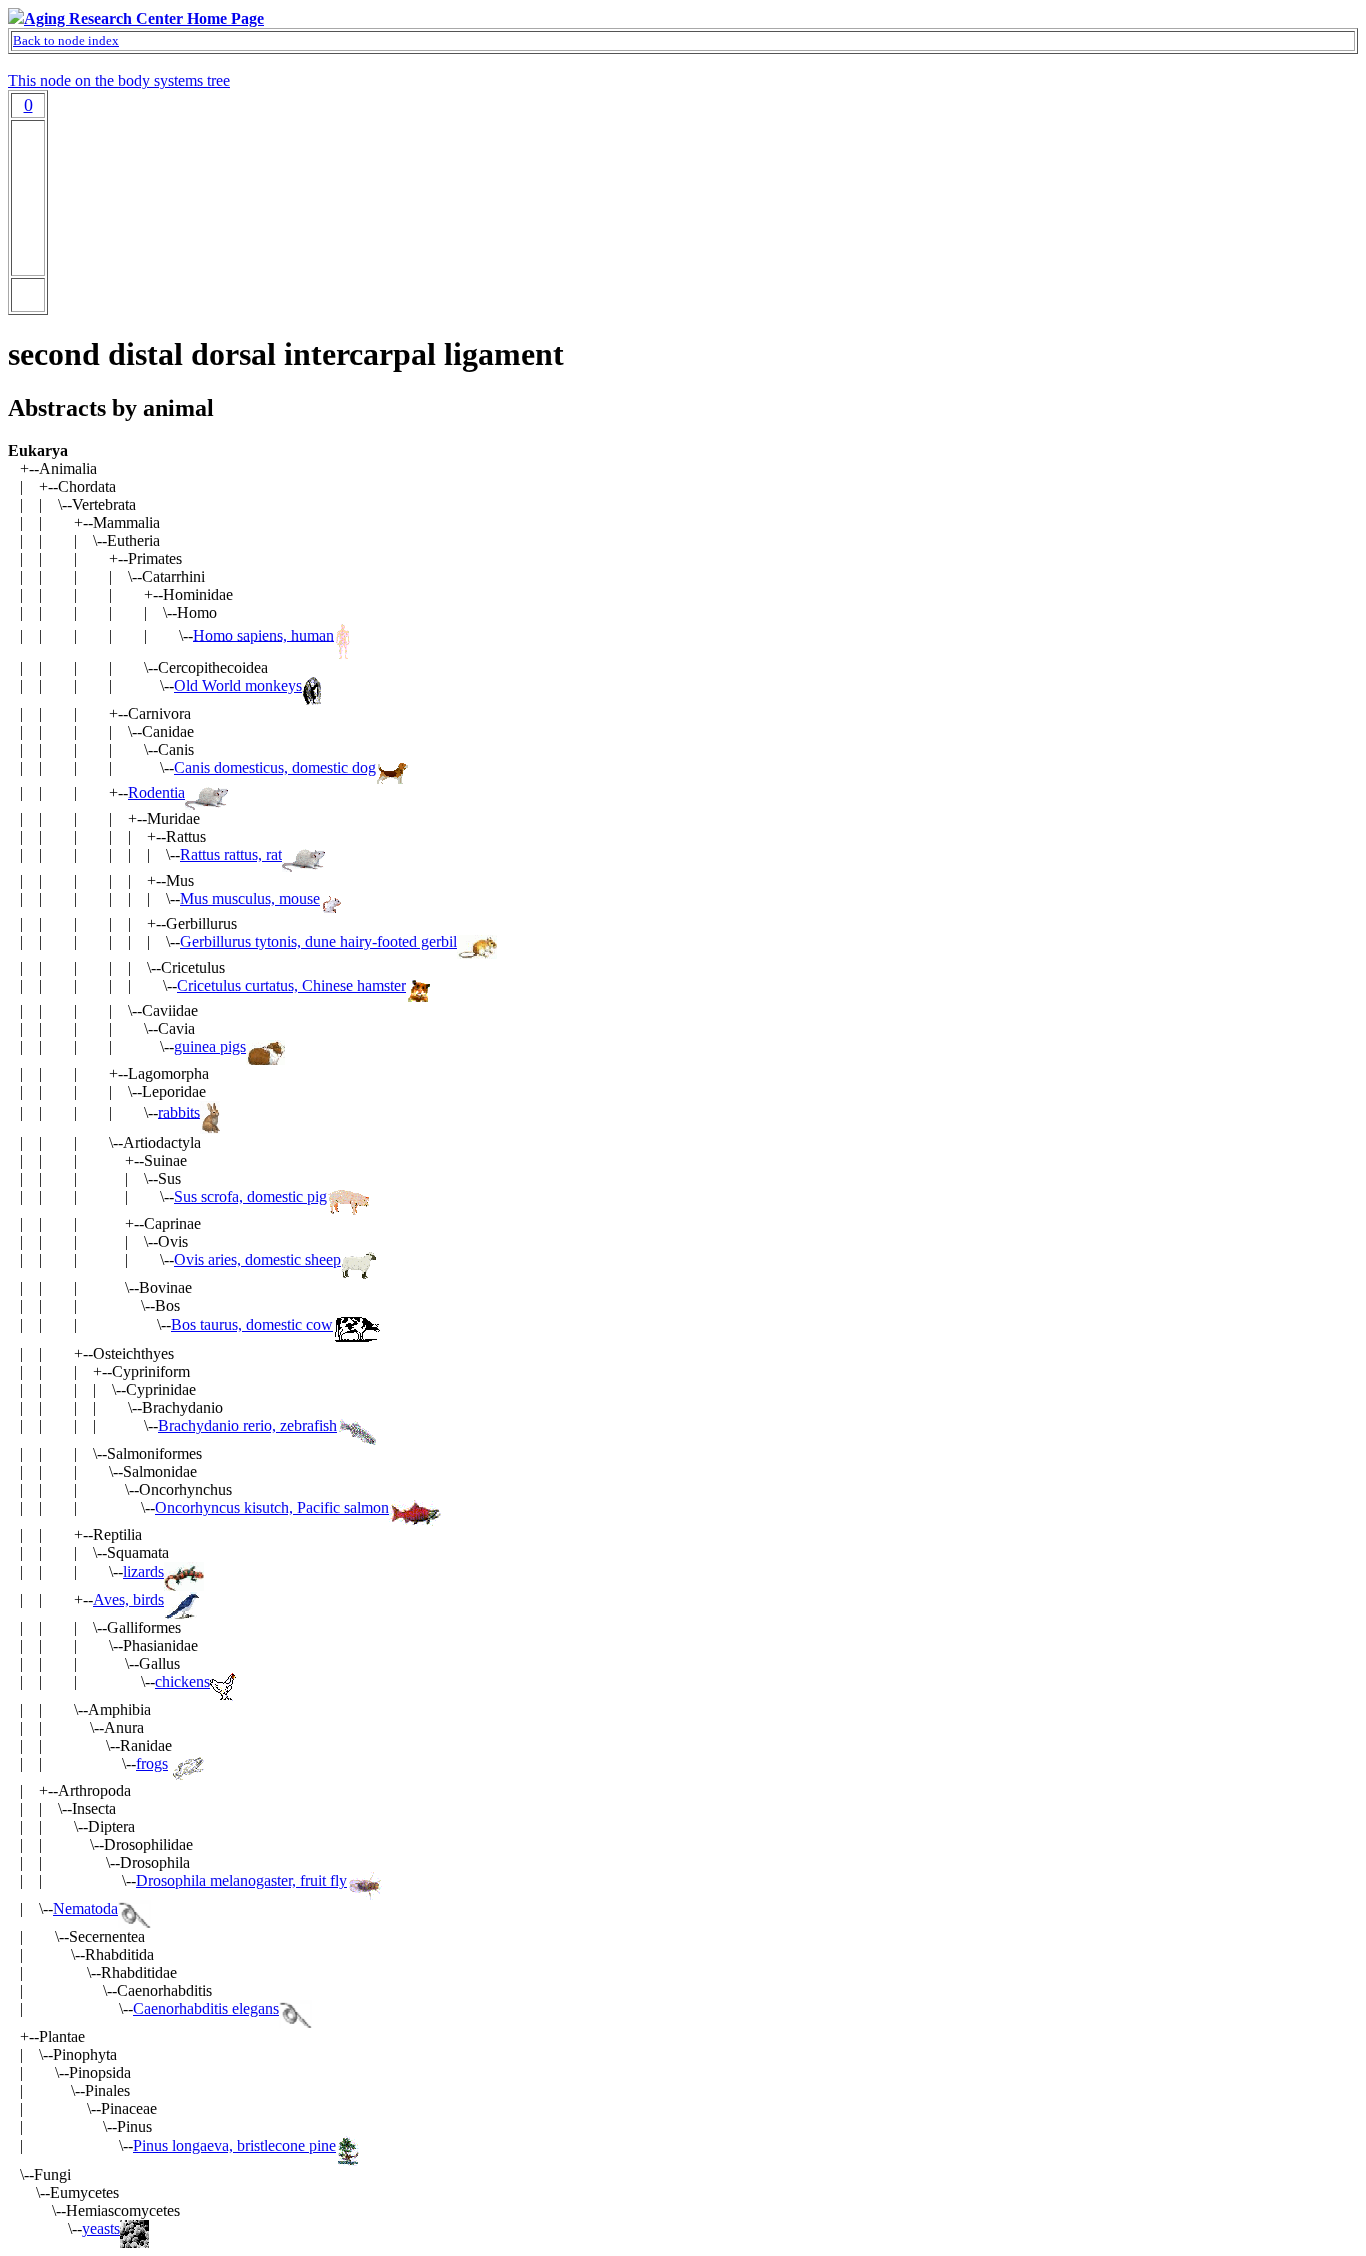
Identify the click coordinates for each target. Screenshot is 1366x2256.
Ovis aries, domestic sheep (257, 1259)
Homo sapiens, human (263, 634)
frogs (152, 1763)
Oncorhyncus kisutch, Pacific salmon (272, 1507)
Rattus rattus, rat (231, 854)
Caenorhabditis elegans (206, 2008)
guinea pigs (210, 1046)
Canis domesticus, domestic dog (275, 767)
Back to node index (66, 40)
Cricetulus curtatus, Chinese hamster (291, 985)
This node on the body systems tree (119, 80)
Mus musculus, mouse (250, 898)
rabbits (179, 1111)
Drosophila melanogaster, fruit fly (241, 1880)
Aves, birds (128, 1599)
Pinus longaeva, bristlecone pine (234, 2145)
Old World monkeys (238, 685)
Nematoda (85, 1908)
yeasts (101, 2228)
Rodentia (156, 792)
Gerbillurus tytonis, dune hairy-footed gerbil (318, 941)
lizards (143, 1571)
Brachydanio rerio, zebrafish (247, 1425)
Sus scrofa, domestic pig (250, 1196)
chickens (182, 1681)
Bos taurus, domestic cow (252, 1324)
